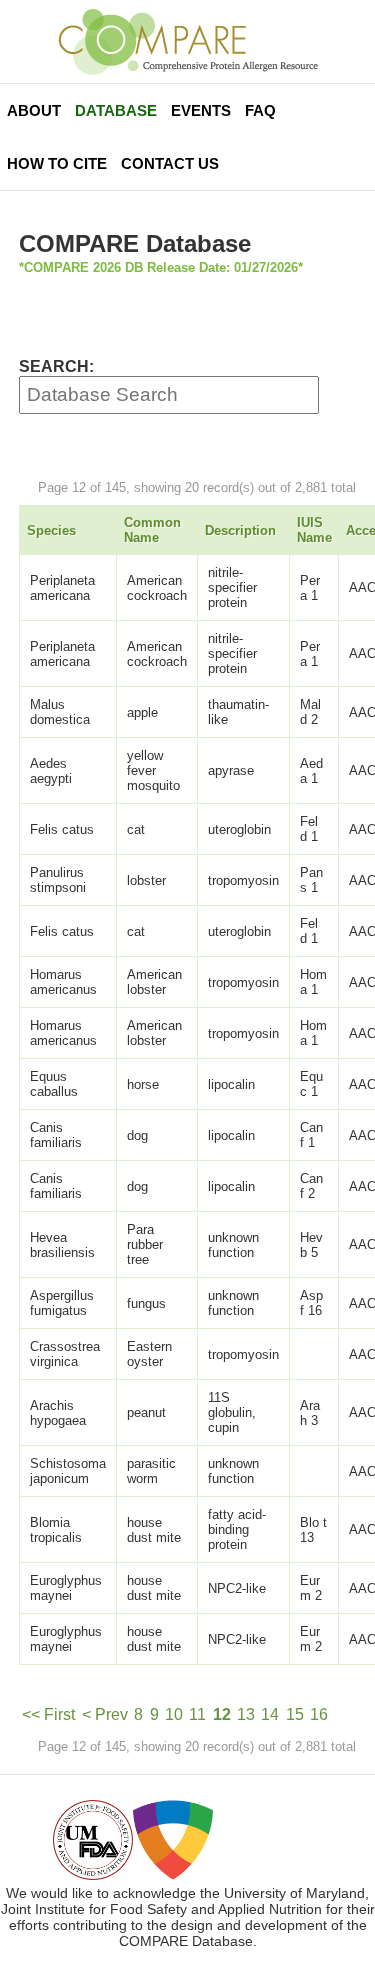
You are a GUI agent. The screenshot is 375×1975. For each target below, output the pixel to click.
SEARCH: (56, 366)
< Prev (105, 1714)
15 (295, 1714)
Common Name (152, 530)
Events (201, 110)
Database (116, 110)
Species (51, 530)
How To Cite (57, 163)
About (34, 110)
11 (197, 1714)
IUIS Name (314, 530)
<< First (48, 1714)
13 (246, 1714)
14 (270, 1714)
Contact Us (170, 163)
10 (174, 1714)
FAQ (260, 110)
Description (240, 530)
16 (319, 1714)
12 (222, 1714)
